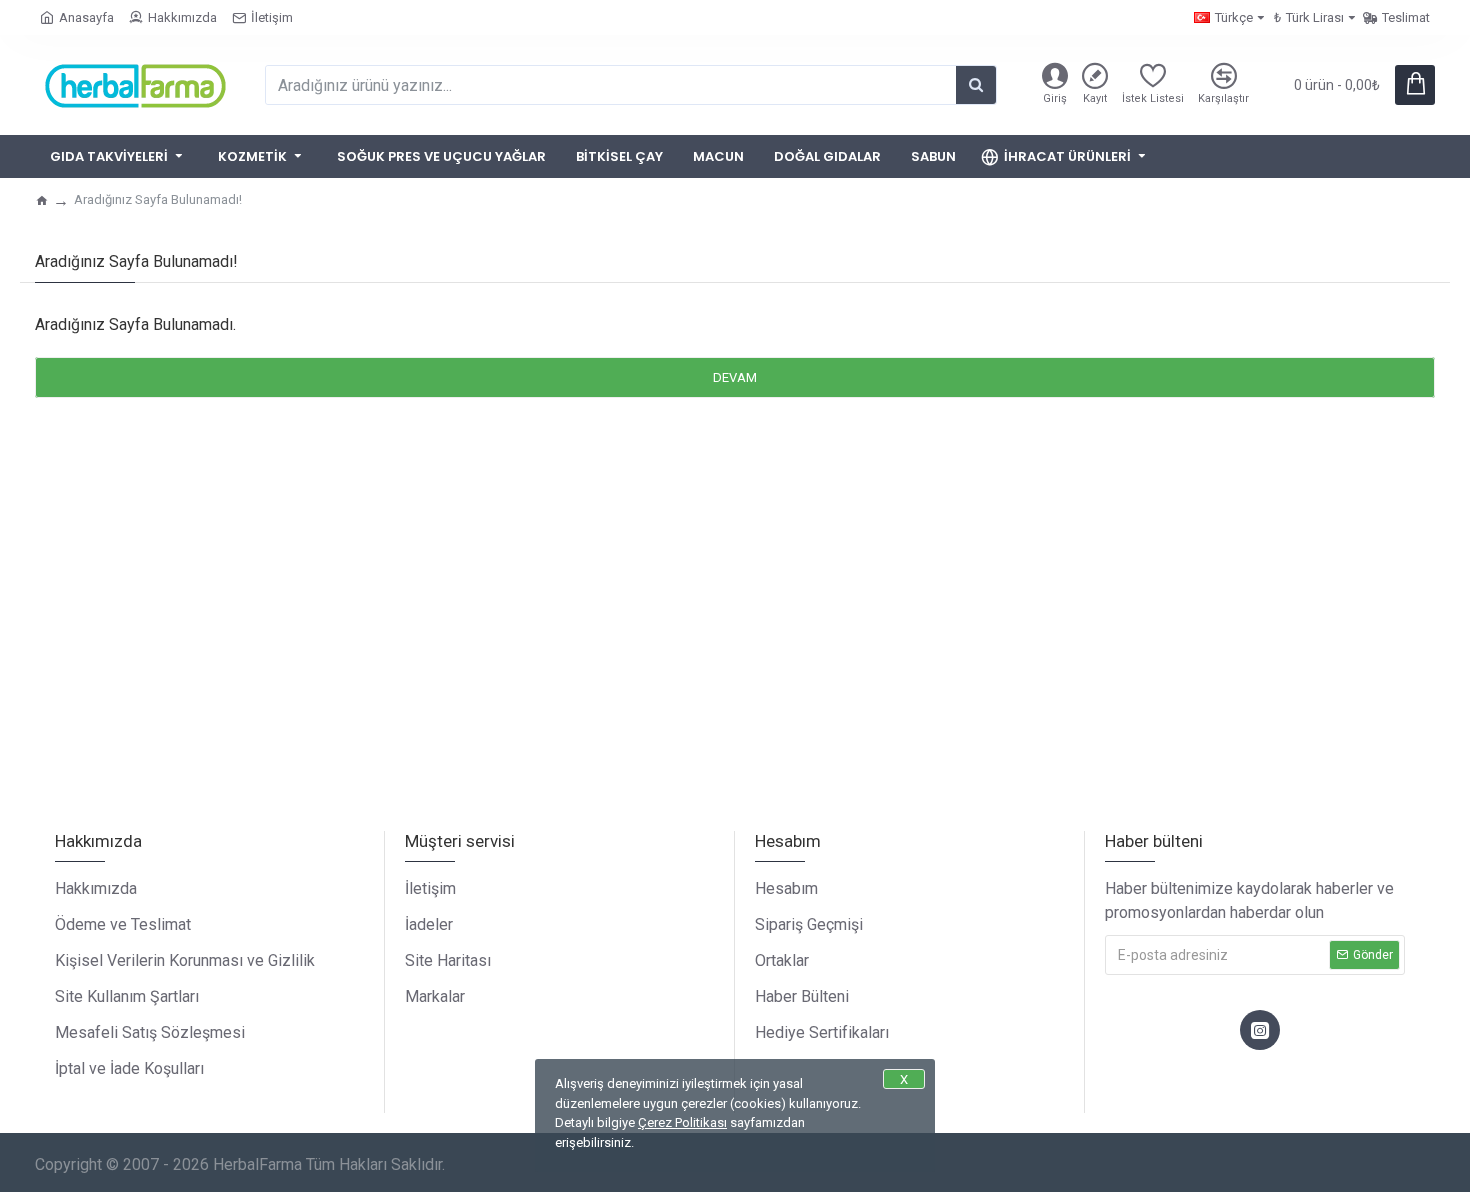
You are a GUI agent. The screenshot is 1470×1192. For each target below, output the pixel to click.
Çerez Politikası (682, 1122)
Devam (735, 377)
